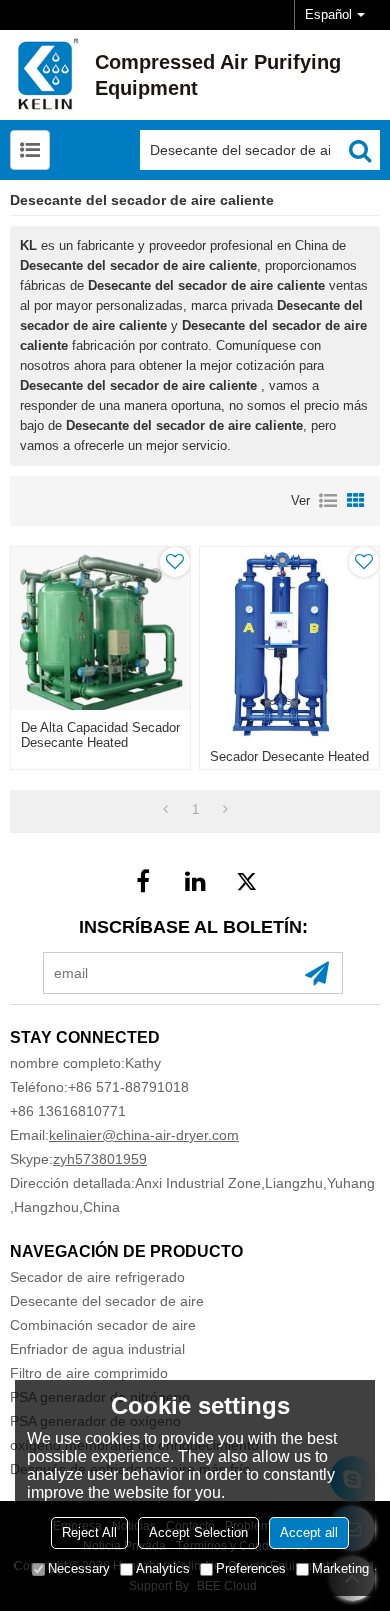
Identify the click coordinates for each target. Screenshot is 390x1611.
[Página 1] (165, 810)
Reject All (89, 1532)
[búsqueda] (360, 150)
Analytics (163, 1568)
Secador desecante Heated (289, 756)
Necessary (79, 1568)
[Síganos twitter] (247, 881)
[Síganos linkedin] (195, 881)
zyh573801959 (100, 1159)
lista (328, 501)
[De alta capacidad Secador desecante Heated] (100, 628)
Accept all (309, 1532)
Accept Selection (198, 1532)
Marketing (340, 1568)
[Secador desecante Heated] (289, 643)
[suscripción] (317, 973)
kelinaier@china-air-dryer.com (144, 1135)
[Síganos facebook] (143, 881)
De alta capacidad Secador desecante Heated (100, 735)
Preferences (251, 1568)
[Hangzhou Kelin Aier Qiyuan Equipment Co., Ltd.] (45, 75)
